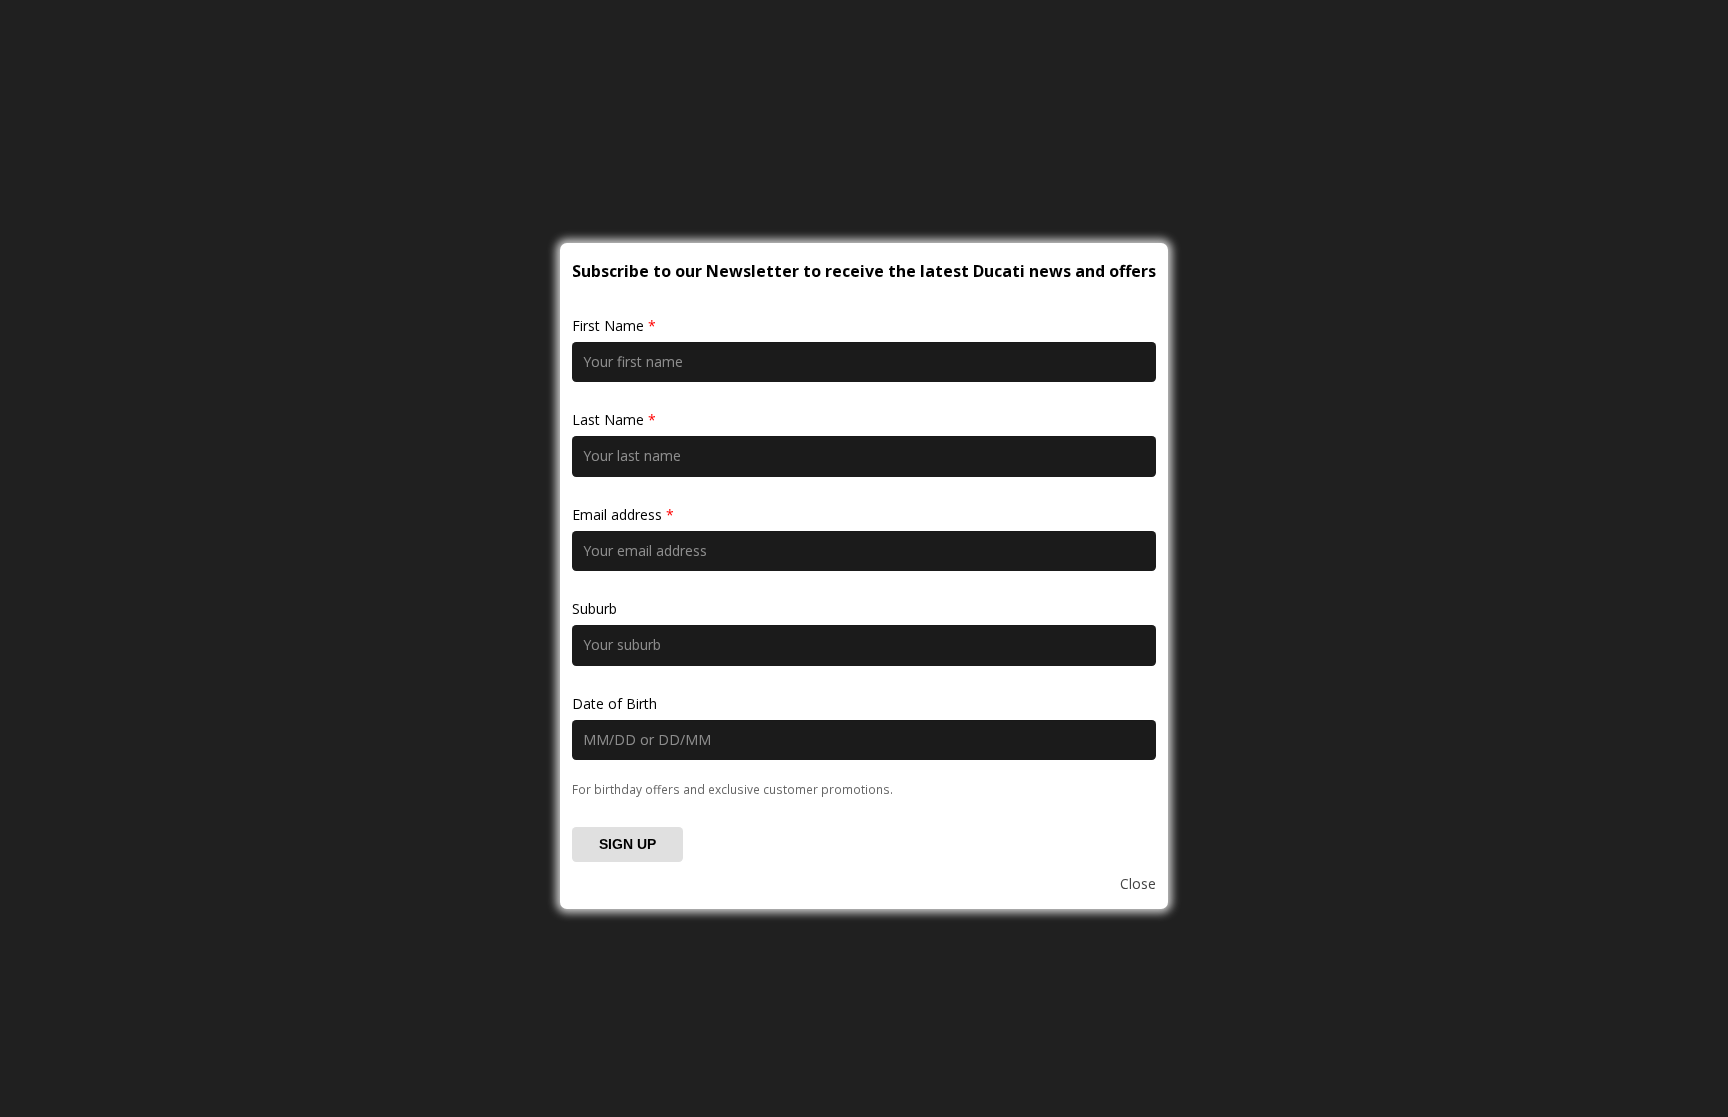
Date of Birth (614, 703)
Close (1138, 883)
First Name (614, 325)
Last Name (614, 419)
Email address (623, 514)
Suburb (594, 608)
